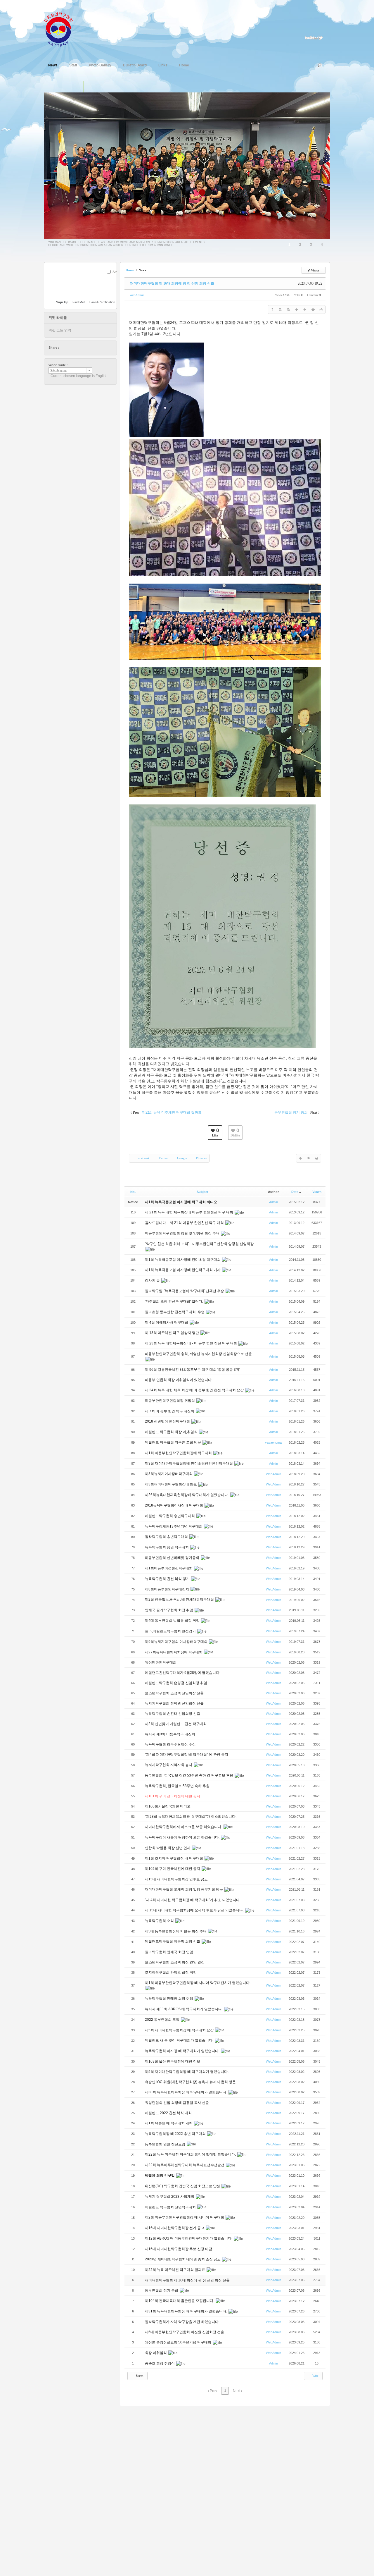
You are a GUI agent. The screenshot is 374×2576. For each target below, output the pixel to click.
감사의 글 (153, 1280)
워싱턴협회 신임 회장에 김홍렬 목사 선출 (177, 2103)
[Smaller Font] (288, 309)
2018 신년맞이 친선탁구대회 (168, 1421)
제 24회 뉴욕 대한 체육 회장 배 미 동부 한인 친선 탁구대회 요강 (195, 1390)
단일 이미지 (78, 87)
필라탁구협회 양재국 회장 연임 (169, 1952)
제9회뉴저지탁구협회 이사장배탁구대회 (177, 1642)
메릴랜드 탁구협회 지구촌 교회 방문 (173, 1442)
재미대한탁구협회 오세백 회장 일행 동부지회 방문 (184, 1889)
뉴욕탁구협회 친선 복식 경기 (168, 1579)
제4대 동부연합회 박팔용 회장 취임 (173, 1621)
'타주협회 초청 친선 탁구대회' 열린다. (174, 1301)
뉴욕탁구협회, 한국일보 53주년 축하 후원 (178, 1786)
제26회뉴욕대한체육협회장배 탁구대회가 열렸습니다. (187, 1495)
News (53, 65)
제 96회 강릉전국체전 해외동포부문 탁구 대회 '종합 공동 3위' (193, 1370)
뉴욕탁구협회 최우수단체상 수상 (171, 1744)
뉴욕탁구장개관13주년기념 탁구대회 (174, 1526)
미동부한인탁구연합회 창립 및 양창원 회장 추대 (183, 1233)
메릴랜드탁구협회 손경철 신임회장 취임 (176, 1683)
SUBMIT (113, 279)
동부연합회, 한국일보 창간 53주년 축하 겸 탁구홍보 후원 (189, 1775)
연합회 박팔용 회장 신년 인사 (168, 1848)
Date (295, 1192)
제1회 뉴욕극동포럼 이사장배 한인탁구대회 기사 (183, 1270)
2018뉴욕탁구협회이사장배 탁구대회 (174, 1505)
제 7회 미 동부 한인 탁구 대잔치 (170, 1411)
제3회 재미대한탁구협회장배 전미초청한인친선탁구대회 (189, 1464)
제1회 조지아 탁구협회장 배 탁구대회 (174, 1858)
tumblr (97, 348)
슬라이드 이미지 (90, 87)
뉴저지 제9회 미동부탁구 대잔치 (170, 1734)
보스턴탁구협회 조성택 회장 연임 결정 (175, 1962)
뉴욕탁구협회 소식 (160, 1921)
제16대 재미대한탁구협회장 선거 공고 (175, 2228)
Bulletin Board (135, 65)
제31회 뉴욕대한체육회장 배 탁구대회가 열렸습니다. (186, 2311)
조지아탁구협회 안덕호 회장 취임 (171, 1973)
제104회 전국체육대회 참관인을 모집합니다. (180, 2301)
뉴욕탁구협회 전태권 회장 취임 (169, 1999)
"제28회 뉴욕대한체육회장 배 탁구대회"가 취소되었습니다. (191, 1817)
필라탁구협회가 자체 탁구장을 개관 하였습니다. (182, 2322)
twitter (64, 348)
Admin (273, 1202)
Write (315, 2376)
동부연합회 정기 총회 (162, 2290)
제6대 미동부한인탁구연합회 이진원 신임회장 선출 (185, 2332)
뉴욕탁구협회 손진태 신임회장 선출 (173, 1714)
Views (317, 1192)
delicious (75, 348)
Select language (59, 370)
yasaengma (273, 1442)
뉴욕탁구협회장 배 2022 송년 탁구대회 (176, 2134)
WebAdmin (137, 295)
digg (81, 348)
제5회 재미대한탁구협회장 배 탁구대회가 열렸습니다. (187, 2072)
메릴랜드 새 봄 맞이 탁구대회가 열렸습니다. (180, 2040)
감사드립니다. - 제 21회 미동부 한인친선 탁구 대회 (185, 1223)
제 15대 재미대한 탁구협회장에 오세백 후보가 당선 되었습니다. (195, 1910)
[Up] (297, 309)
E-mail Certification (102, 302)
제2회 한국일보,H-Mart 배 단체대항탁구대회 (180, 1600)
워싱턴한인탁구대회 (161, 1662)
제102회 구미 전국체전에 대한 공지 (173, 1869)
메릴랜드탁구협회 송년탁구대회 (170, 1516)
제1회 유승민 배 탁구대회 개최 (169, 2123)
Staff (73, 65)
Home (184, 65)
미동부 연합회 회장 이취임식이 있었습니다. (179, 1380)
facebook (70, 348)
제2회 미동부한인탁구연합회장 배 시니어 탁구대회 (185, 2217)
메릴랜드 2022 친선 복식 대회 (169, 2113)
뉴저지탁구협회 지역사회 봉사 (169, 1765)
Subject (202, 1192)
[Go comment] (313, 309)
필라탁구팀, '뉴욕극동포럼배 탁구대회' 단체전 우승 (185, 1291)
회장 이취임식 (156, 2353)
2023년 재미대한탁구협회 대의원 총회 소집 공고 (183, 2259)
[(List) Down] (305, 309)
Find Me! (79, 302)
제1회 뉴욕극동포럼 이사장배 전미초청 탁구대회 (183, 1260)
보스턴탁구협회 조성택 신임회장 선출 (175, 1693)
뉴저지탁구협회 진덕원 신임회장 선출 (175, 1703)
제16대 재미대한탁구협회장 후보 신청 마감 (179, 2249)
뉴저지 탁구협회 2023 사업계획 (170, 2197)
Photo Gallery (100, 65)
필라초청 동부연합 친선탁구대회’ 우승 (175, 1312)
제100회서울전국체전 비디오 (168, 1806)
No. (133, 1192)
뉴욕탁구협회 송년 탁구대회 (167, 1547)
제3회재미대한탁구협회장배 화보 (171, 1484)
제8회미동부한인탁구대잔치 (167, 1589)
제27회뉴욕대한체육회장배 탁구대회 (174, 1652)
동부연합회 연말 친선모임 (166, 2144)
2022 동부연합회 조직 (163, 2020)
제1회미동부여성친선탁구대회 (169, 1568)
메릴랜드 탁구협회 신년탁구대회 (171, 2207)
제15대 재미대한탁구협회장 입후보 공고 (176, 1879)
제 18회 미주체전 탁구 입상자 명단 (172, 1333)
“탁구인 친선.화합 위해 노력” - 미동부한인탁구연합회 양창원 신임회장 (199, 1244)
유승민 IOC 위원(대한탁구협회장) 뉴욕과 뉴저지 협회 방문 (191, 2082)
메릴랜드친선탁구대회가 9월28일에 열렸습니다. (183, 1673)
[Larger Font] (280, 309)
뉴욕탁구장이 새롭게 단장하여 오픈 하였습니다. (183, 1837)
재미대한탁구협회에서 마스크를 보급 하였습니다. (184, 1827)
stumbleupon (86, 348)
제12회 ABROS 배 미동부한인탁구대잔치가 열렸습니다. (189, 2238)
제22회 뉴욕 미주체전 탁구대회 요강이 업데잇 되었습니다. (191, 2154)
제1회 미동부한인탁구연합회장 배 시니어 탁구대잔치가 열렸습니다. (198, 1983)
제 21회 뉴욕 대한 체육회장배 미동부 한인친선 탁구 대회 (189, 1212)
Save (116, 272)
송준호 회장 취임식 (160, 2363)
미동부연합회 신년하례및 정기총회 (173, 1558)
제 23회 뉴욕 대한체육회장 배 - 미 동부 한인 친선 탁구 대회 (191, 1343)
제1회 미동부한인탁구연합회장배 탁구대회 (179, 1453)
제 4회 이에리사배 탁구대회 (167, 1323)
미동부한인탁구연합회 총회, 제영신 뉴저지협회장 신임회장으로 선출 (198, 1354)
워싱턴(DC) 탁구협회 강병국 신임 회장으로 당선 (183, 2186)
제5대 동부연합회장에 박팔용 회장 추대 (176, 1931)
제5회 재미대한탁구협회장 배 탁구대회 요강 (180, 2030)
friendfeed (92, 348)
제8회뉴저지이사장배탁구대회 (169, 1474)
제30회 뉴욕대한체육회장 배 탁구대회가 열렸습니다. (186, 2092)
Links (163, 65)
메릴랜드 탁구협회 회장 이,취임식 (172, 1432)
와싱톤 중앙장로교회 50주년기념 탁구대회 (179, 2342)
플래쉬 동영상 (102, 87)
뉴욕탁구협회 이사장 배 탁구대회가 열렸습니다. (183, 2051)
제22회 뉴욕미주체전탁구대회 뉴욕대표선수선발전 (185, 2165)
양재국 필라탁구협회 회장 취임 (169, 1610)
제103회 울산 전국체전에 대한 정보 (173, 2061)
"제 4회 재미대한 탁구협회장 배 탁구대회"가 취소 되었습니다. (193, 1900)
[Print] (321, 309)
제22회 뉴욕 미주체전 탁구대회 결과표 (175, 2270)
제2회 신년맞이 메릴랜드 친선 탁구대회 (176, 1724)
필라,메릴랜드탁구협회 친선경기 (171, 1631)
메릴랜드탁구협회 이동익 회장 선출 (173, 1942)
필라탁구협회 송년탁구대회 (167, 1537)
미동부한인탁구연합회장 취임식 (170, 1401)
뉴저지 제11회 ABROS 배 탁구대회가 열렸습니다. (184, 2009)
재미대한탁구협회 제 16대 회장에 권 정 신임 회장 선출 (172, 283)
